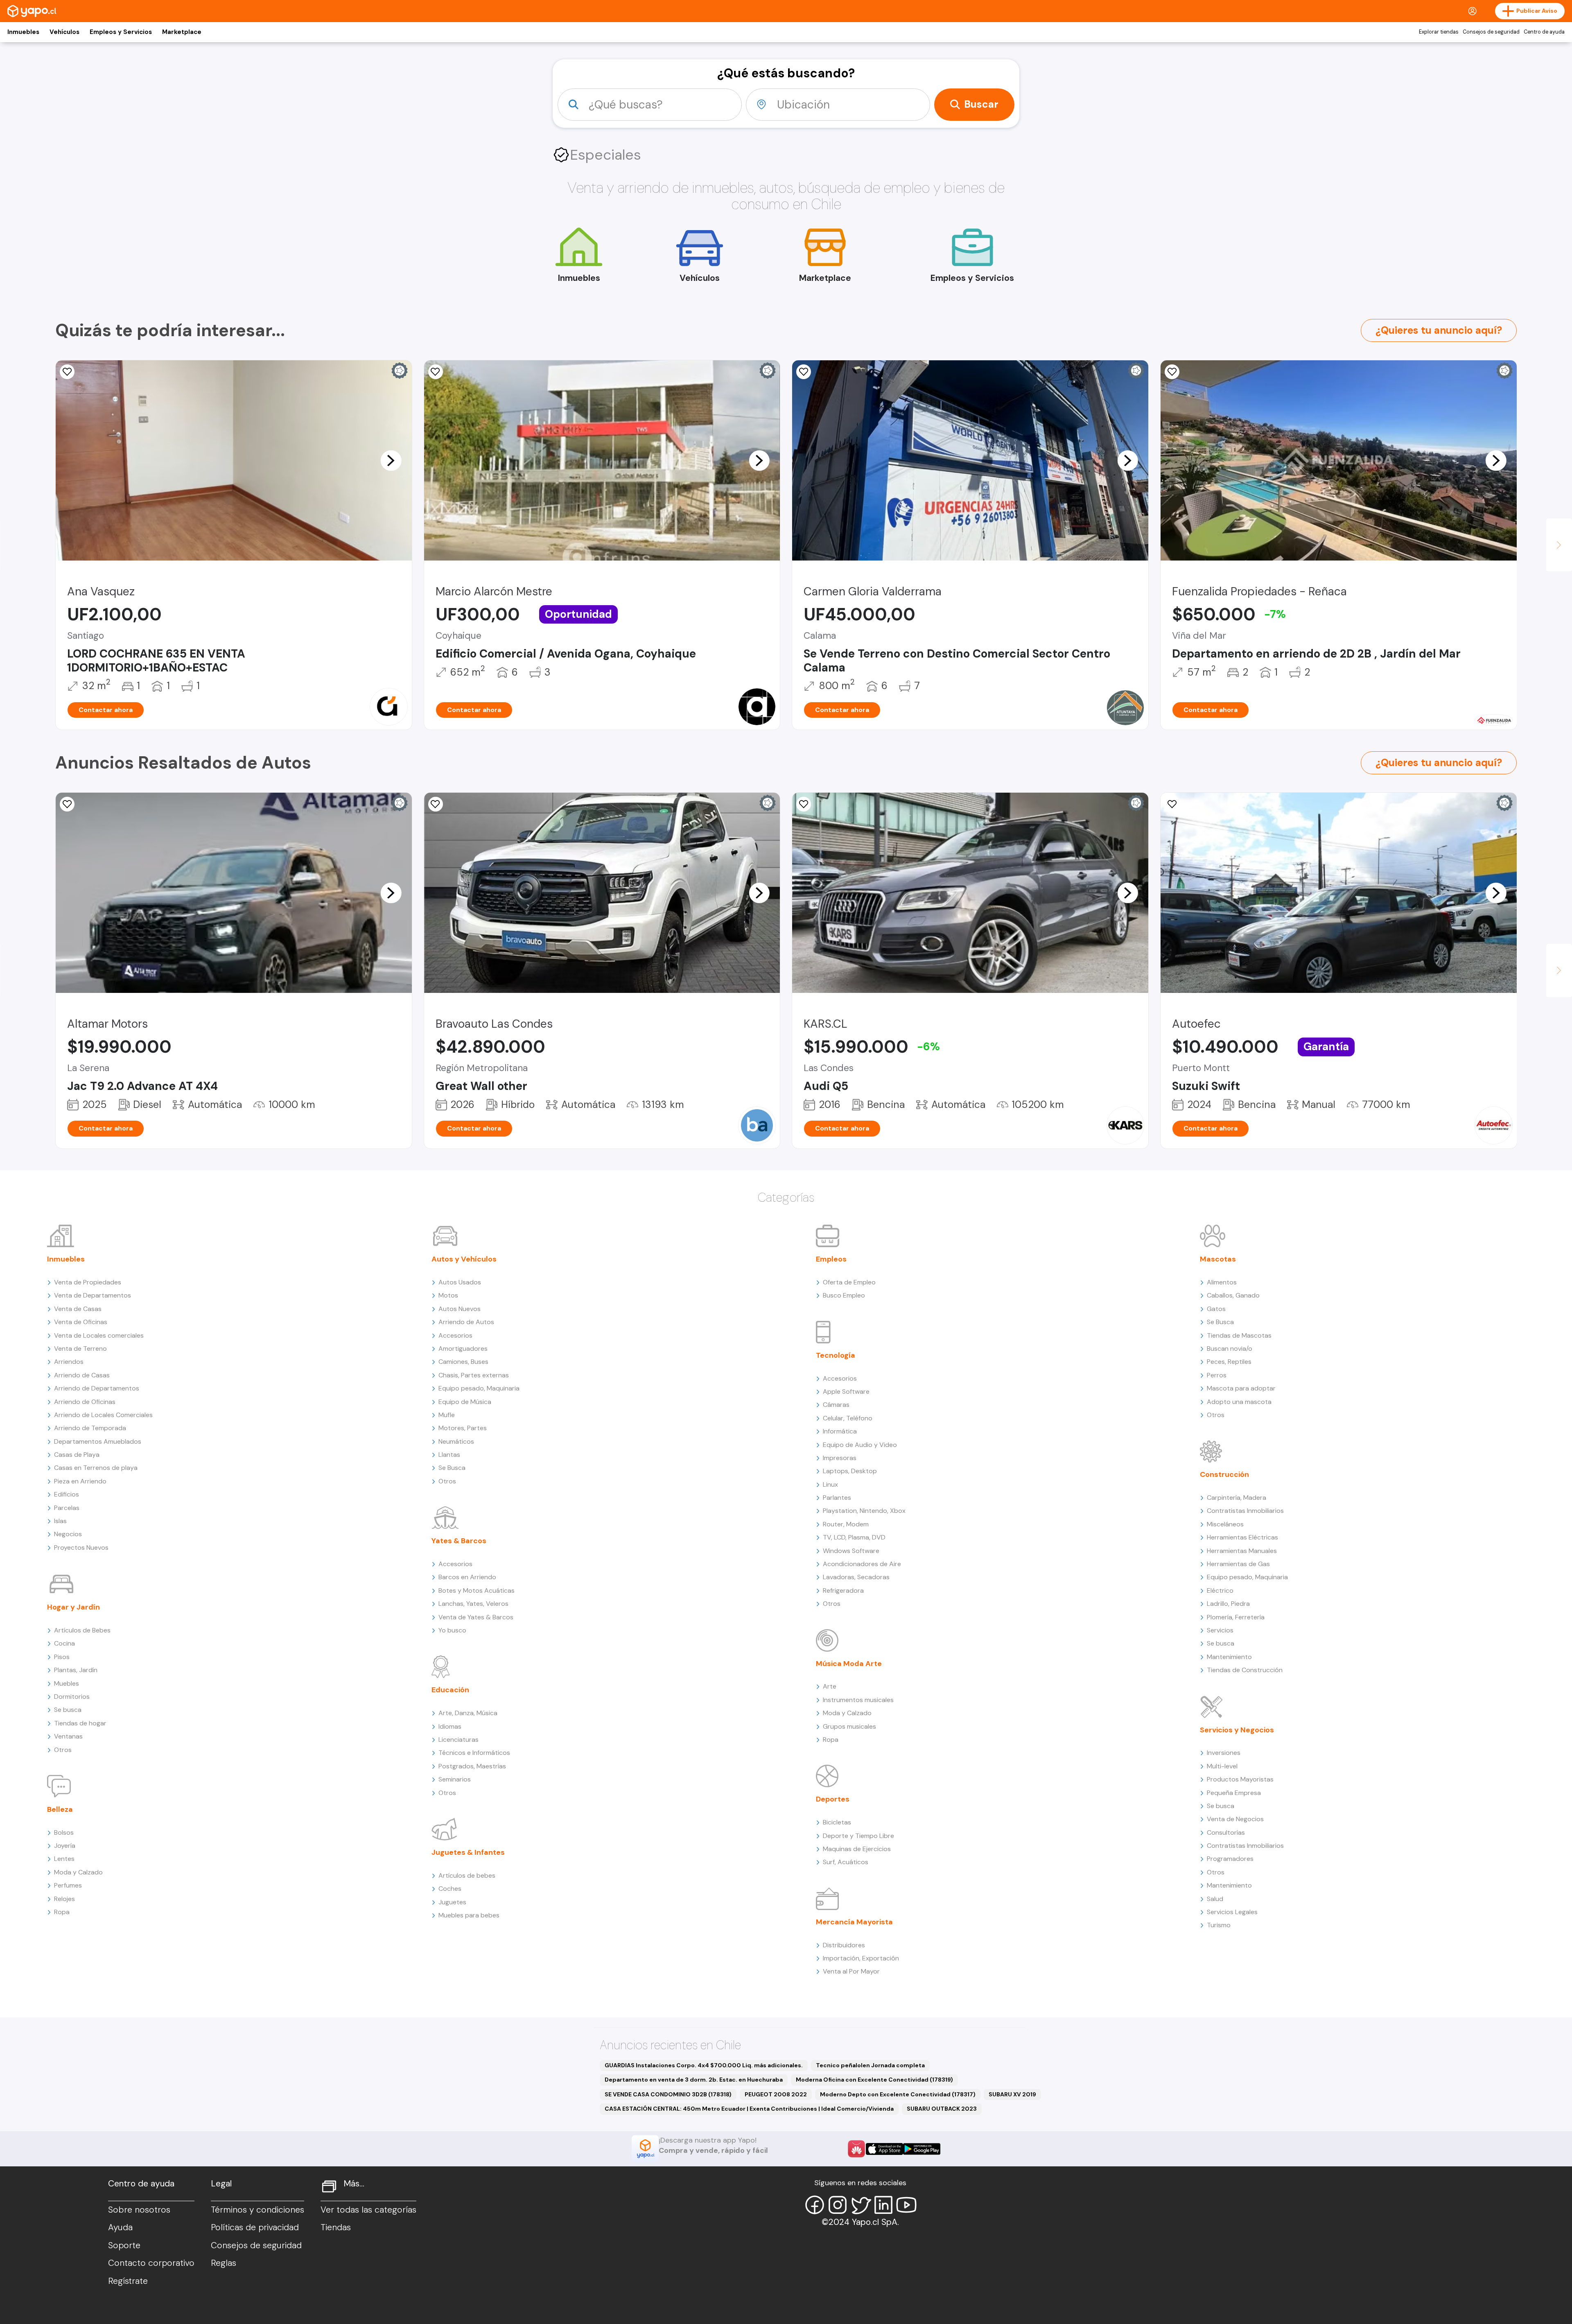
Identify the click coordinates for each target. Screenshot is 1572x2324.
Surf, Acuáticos (846, 1862)
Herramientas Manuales (1242, 1551)
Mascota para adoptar (1241, 1388)
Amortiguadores (463, 1349)
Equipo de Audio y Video (860, 1445)
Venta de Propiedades (88, 1282)
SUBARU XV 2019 (1012, 2094)
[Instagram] (838, 2205)
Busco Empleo (844, 1295)
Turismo (1219, 1925)
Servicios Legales (1232, 1912)
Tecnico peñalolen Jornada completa (870, 2065)
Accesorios (455, 1335)
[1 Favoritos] (1172, 372)
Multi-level (1222, 1766)
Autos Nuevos (460, 1309)
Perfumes (68, 1885)
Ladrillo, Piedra (1228, 1604)
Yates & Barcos (459, 1541)
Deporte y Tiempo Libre (858, 1836)
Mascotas (1218, 1259)
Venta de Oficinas (81, 1322)
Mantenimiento (1229, 1657)
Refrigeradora (843, 1590)
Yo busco (452, 1630)
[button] (391, 460)
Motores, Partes (463, 1428)
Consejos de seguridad (1491, 32)
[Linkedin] (883, 2205)
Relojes (64, 1899)
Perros (1217, 1375)
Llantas (449, 1455)
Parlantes (837, 1498)
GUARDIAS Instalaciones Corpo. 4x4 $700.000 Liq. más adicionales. (704, 2065)
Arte (830, 1686)
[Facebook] (815, 2205)
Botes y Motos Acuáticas (477, 1590)
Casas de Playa (77, 1455)
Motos (448, 1295)
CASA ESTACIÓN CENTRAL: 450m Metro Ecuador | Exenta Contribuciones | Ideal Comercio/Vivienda (749, 2109)
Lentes (64, 1859)
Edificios (67, 1494)
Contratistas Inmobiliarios (1245, 1511)
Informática (840, 1431)
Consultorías (1226, 1832)
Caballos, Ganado (1233, 1295)
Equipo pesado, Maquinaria (479, 1388)
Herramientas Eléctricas (1242, 1537)
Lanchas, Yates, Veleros (473, 1604)
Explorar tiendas (1439, 32)
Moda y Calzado (78, 1872)
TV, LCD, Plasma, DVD (854, 1537)
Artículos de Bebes (82, 1630)
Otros (63, 1750)
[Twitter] (861, 2205)
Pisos (62, 1657)
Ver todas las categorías (368, 2210)
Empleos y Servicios (121, 32)
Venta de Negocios (1235, 1819)
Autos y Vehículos (464, 1259)
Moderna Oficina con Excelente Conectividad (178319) (874, 2080)
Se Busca (452, 1468)
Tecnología (836, 1355)
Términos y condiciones (257, 2210)
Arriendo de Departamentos (97, 1388)
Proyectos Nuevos (81, 1547)
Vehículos (64, 32)
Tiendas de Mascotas (1239, 1335)
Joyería (65, 1846)
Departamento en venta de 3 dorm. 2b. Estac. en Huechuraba (694, 2080)
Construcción (1224, 1474)
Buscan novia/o (1230, 1349)
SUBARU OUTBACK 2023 (942, 2109)
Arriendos (69, 1362)
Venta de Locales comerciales (99, 1335)
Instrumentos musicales (858, 1700)
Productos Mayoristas (1240, 1779)
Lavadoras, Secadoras (856, 1577)
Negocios (68, 1534)
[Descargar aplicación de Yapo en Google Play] (922, 2149)
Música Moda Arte (849, 1664)
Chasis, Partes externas (474, 1375)
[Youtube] (906, 2205)
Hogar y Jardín (73, 1607)
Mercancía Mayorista (854, 1922)
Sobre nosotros (139, 2210)
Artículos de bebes (467, 1875)
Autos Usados (460, 1282)
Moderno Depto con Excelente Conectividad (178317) (898, 2094)
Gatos (1216, 1309)
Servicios (1220, 1630)
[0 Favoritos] (67, 372)
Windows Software (851, 1551)
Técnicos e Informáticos (474, 1753)
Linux (830, 1484)
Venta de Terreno (80, 1349)
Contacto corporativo (151, 2263)
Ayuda (120, 2227)
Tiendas (336, 2227)
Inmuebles (23, 32)
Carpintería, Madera (1237, 1498)
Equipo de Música (465, 1402)
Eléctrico (1220, 1590)
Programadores (1230, 1859)
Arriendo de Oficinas (85, 1402)
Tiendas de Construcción (1245, 1670)
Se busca (68, 1710)
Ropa (62, 1912)
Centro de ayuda (1544, 32)
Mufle (447, 1415)
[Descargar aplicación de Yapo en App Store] (884, 2149)
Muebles (67, 1683)
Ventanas (68, 1736)
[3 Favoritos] (804, 804)
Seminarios (455, 1779)
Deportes (833, 1799)
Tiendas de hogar (80, 1723)
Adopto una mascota (1239, 1402)
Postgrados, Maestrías (472, 1766)
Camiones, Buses (463, 1362)
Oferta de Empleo (849, 1282)
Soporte (124, 2245)
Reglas (224, 2263)
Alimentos (1222, 1282)
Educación (450, 1690)
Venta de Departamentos (93, 1295)
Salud (1215, 1899)
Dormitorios (72, 1697)
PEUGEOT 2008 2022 (776, 2094)
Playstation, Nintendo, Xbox (864, 1511)
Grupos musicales (849, 1726)
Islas (60, 1521)
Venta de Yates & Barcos (476, 1617)
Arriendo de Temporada (90, 1428)
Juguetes (452, 1902)
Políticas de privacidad (255, 2227)
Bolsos (64, 1832)
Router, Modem (846, 1524)
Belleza (60, 1809)
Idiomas (450, 1726)
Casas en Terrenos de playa (96, 1468)
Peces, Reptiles (1229, 1362)
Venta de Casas (78, 1309)
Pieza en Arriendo (80, 1481)
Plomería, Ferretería (1236, 1617)
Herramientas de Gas (1238, 1564)
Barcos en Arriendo (467, 1577)
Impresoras (840, 1458)
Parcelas (67, 1508)
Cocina (64, 1643)
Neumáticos (456, 1441)
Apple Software (846, 1391)
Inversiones (1224, 1753)
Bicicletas (837, 1822)
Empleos (831, 1259)
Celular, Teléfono (848, 1418)
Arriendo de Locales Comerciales (103, 1415)
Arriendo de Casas (82, 1375)
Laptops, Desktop (850, 1471)
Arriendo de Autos (466, 1322)
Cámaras (836, 1405)
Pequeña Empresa (1234, 1793)
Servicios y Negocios (1237, 1730)
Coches (450, 1889)
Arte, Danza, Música (468, 1713)
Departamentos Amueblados (98, 1441)
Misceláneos (1225, 1524)
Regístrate (128, 2281)
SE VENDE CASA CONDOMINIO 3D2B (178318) (668, 2094)
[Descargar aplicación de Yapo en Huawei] (856, 2149)
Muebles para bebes (469, 1915)
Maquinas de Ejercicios (857, 1849)
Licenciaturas (458, 1740)
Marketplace (182, 32)
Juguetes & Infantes (468, 1852)
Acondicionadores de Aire (862, 1564)
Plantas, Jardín (76, 1670)
